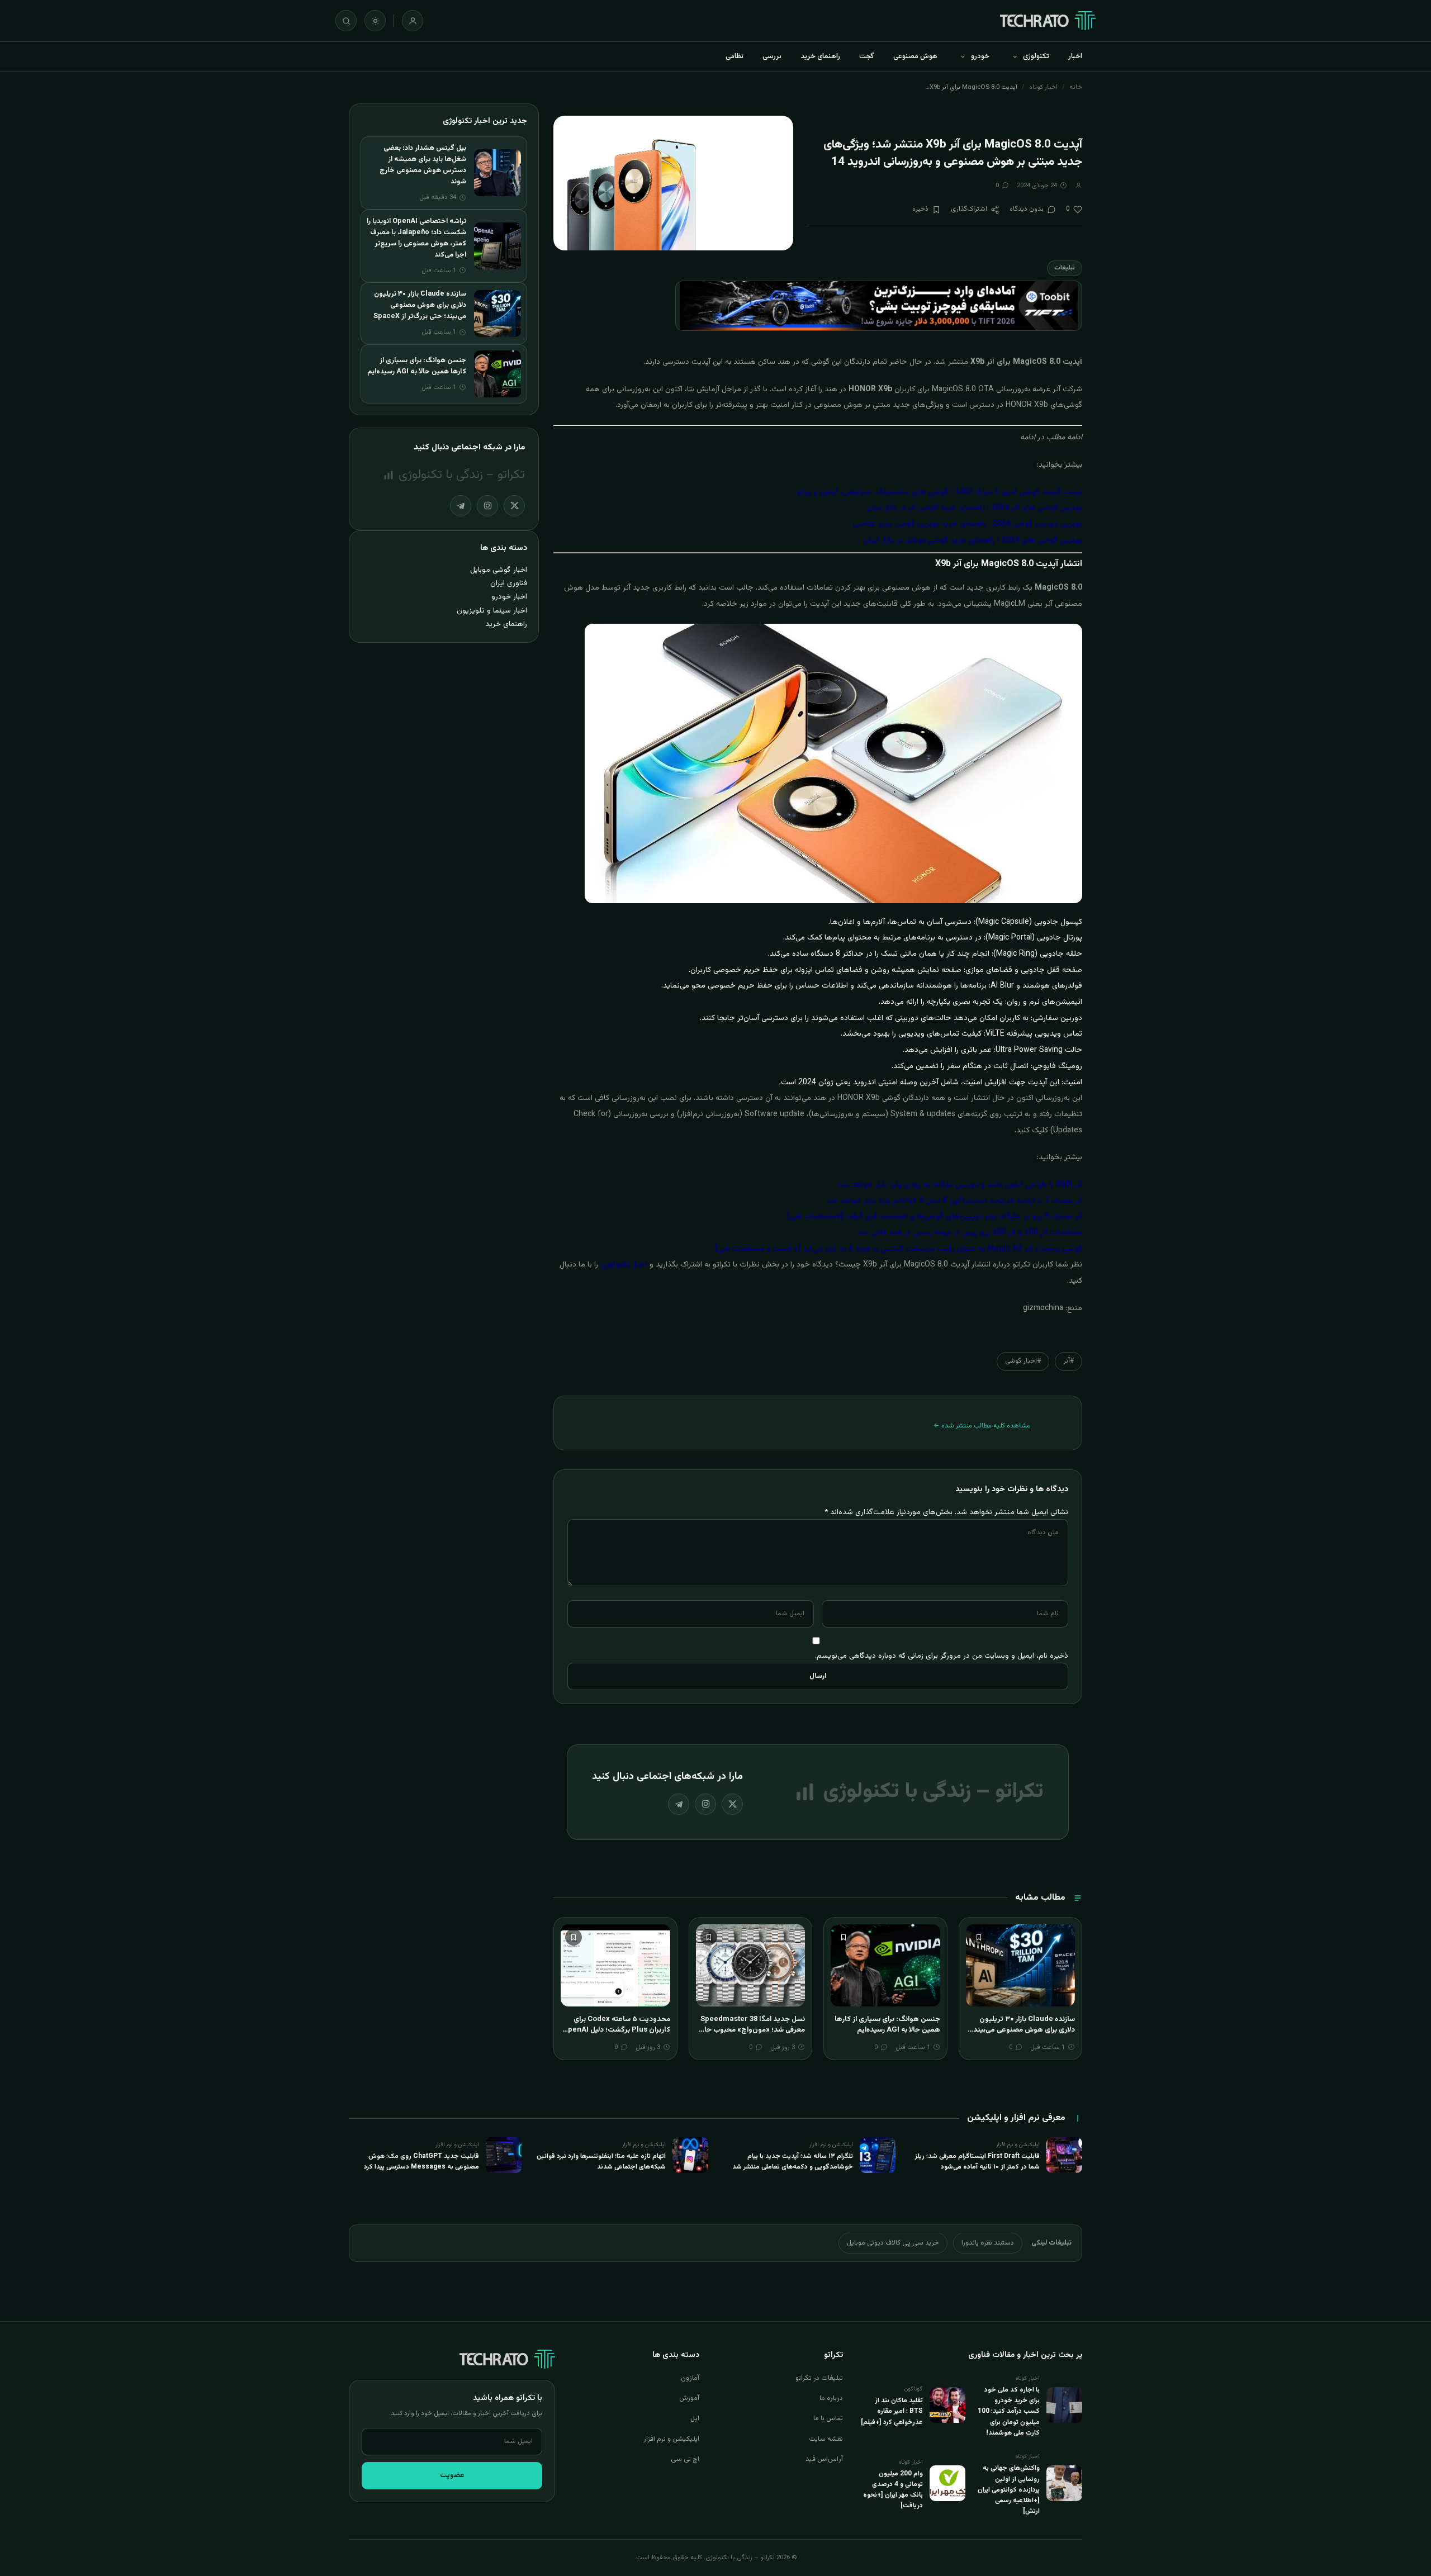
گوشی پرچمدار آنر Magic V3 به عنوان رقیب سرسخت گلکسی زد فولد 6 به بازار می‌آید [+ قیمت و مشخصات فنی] (899, 1249)
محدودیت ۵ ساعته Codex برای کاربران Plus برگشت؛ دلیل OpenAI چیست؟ (617, 2030)
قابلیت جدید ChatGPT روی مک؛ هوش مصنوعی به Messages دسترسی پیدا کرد (421, 2162)
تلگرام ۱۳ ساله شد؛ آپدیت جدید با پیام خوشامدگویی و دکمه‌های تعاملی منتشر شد (793, 2162)
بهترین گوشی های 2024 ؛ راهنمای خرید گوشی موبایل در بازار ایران (973, 540)
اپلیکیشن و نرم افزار (671, 2439)
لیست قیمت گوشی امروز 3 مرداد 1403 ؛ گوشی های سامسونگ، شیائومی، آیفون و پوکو (939, 492)
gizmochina (1043, 1308)
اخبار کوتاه (1043, 87)
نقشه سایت (826, 2439)
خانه (1076, 87)
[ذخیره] (979, 1937)
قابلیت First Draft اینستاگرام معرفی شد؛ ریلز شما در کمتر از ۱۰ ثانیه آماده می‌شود (977, 2162)
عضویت (452, 2475)
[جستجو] (346, 21)
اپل (695, 2418)
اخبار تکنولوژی (624, 1265)
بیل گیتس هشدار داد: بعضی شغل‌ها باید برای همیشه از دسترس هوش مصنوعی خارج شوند (423, 165)
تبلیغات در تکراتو (819, 2378)
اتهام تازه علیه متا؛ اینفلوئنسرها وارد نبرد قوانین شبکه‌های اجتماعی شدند (601, 2162)
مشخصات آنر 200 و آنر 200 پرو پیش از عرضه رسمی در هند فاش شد (970, 1233)
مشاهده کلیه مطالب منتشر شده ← (982, 1426)
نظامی (735, 56)
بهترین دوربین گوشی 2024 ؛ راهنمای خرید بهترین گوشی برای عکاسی (967, 524)
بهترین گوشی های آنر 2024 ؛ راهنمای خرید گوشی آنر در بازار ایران (974, 508)
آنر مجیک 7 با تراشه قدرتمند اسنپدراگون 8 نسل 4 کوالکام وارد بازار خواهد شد (954, 1201)
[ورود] (413, 21)
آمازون (690, 2378)
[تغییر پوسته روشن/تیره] (375, 21)
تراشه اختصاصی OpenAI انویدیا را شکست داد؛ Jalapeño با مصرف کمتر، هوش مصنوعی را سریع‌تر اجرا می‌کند (416, 238)
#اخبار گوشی (1023, 1361)
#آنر (1068, 1361)
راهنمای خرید (820, 56)
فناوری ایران (509, 583)
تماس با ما (828, 2418)
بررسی (772, 56)
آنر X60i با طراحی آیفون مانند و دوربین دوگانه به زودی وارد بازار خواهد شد (960, 1185)
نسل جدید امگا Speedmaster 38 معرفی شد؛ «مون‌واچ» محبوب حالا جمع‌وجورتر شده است (753, 2030)
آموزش (689, 2398)
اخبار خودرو (509, 597)
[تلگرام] (679, 1804)
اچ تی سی (685, 2459)
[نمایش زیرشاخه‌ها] (1015, 56)
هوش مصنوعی (915, 56)
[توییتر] (732, 1804)
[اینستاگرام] (705, 1804)
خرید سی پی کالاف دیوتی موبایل (893, 2243)
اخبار (1075, 56)
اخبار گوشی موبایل (499, 570)
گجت (867, 56)
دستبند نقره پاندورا (988, 2243)
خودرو (980, 56)
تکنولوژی (1036, 56)
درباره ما (831, 2398)
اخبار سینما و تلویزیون (492, 611)
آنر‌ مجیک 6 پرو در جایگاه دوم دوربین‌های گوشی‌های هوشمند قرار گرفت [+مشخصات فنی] (935, 1217)
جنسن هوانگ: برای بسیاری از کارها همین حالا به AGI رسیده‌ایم (887, 2025)
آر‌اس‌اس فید (824, 2459)
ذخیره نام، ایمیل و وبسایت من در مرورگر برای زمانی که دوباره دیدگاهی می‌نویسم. (942, 1656)
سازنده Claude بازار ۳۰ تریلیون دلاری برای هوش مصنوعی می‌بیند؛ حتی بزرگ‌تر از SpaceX (1023, 2030)
